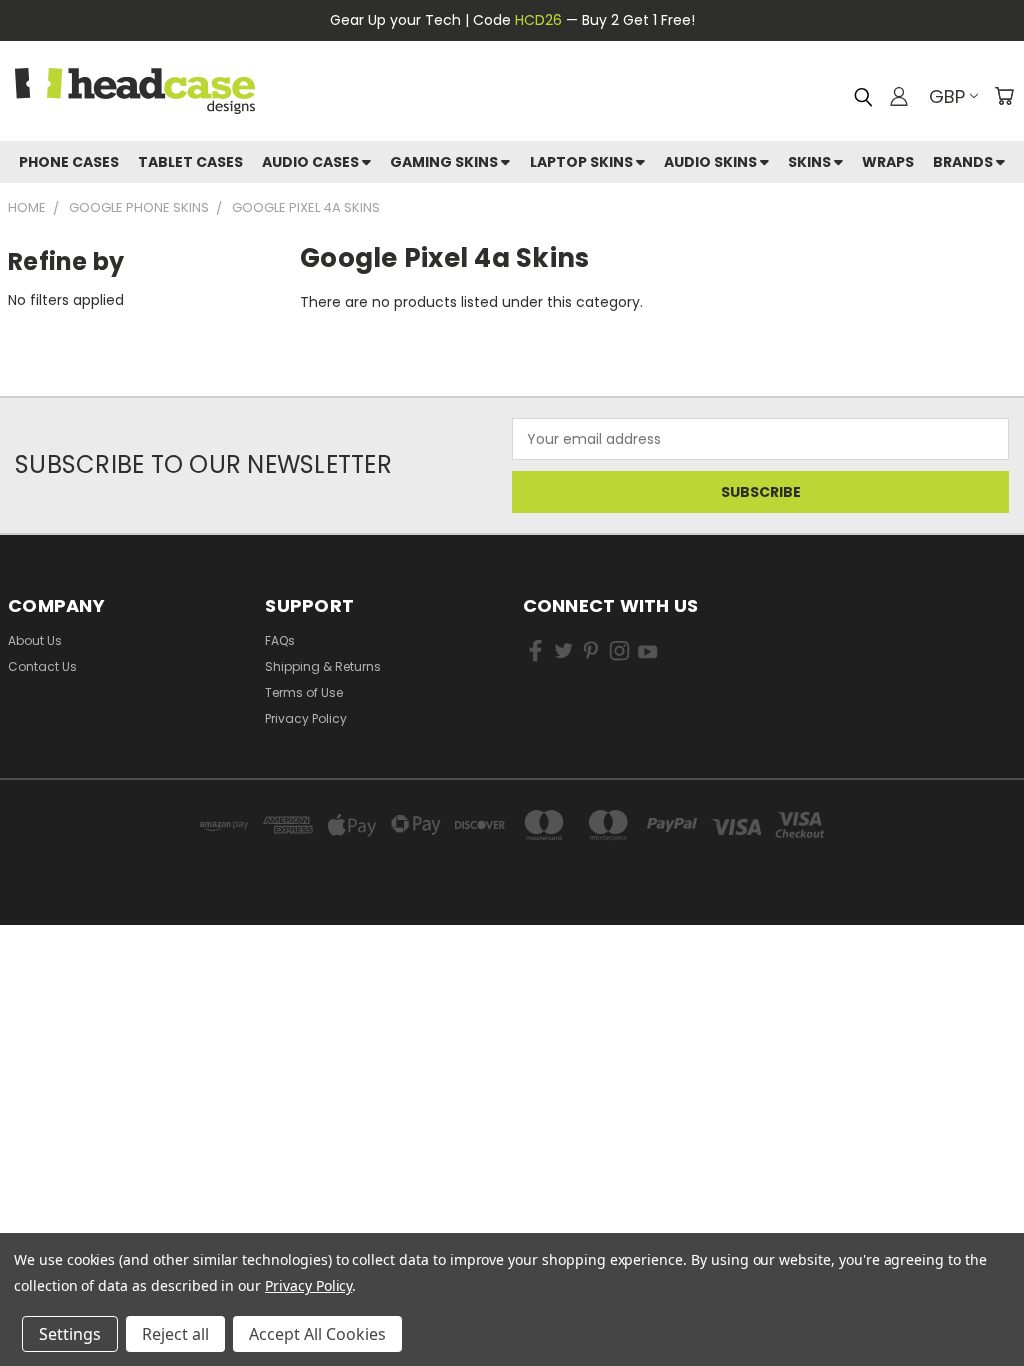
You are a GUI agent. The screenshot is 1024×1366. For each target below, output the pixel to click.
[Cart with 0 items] (1004, 96)
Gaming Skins (445, 162)
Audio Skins (712, 162)
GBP (947, 96)
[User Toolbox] (899, 96)
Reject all (175, 1334)
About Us (35, 640)
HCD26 (538, 20)
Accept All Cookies (317, 1334)
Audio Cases (312, 162)
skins (811, 162)
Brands (964, 162)
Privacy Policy (306, 718)
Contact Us (42, 666)
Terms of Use (304, 692)
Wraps (888, 162)
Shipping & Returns (323, 666)
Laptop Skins (583, 162)
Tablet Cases (190, 162)
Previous (993, 1273)
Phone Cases (69, 162)
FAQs (280, 640)
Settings (70, 1334)
